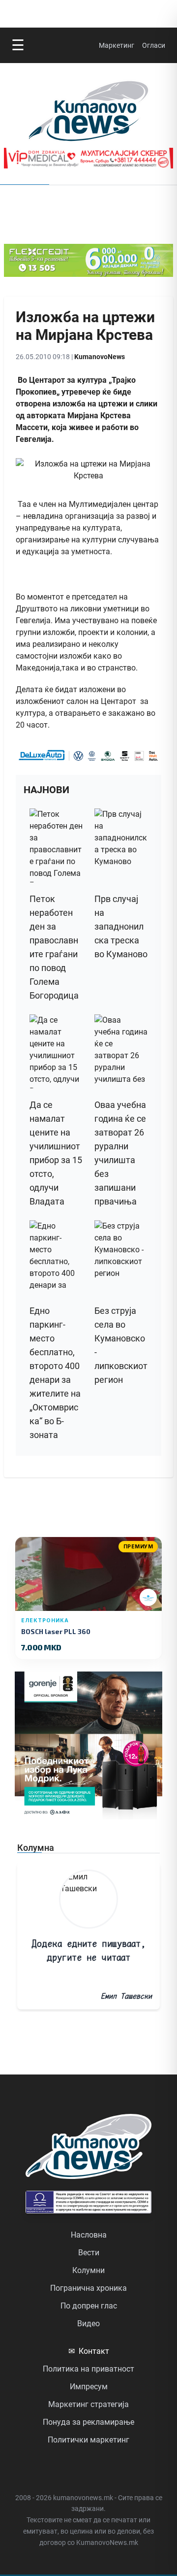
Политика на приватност (88, 2369)
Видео (88, 2324)
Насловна (89, 2235)
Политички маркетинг (88, 2440)
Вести (89, 2253)
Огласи (154, 45)
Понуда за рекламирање (88, 2422)
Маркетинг (117, 45)
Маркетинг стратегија (88, 2404)
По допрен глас (89, 2306)
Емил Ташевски (126, 1996)
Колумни (88, 2270)
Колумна (36, 1848)
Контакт (89, 2351)
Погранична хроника (88, 2288)
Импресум (89, 2387)
